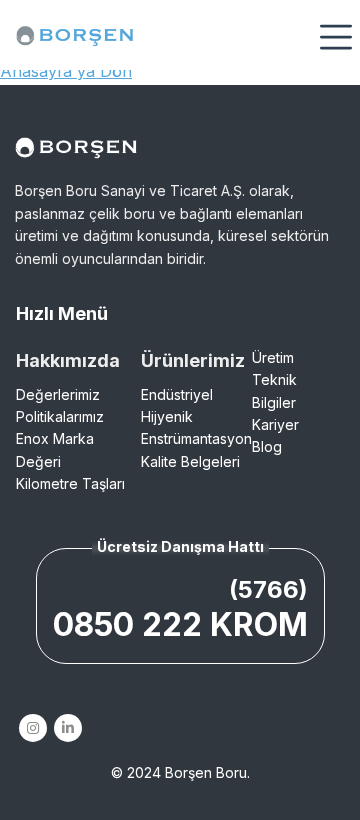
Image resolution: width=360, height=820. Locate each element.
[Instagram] (32, 728)
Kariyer (275, 424)
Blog (267, 446)
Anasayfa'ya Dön (66, 71)
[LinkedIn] (67, 728)
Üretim (273, 357)
